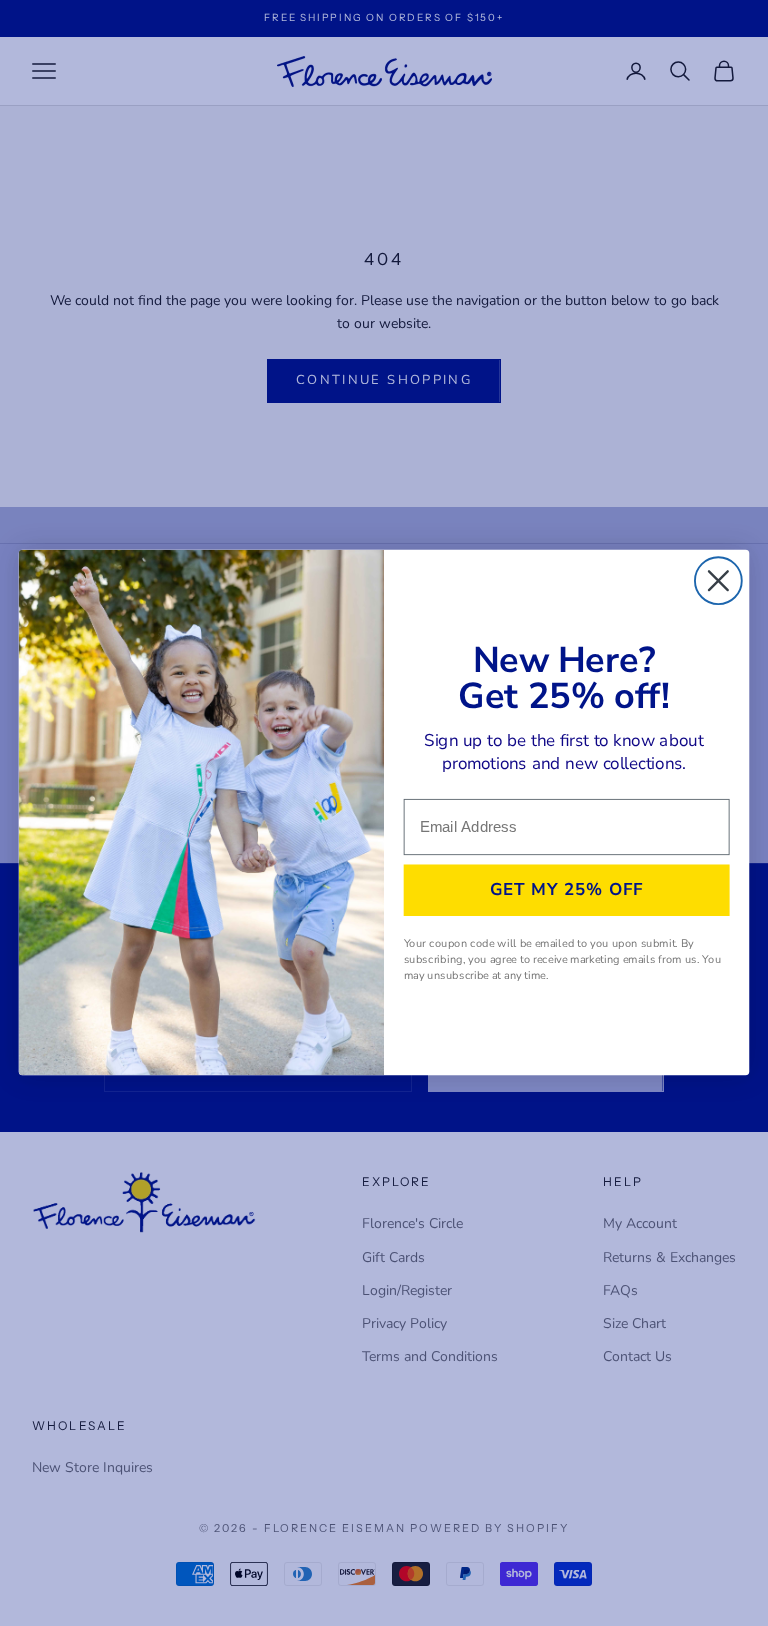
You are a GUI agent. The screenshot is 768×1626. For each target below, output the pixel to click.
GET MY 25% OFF (567, 890)
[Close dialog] (718, 581)
